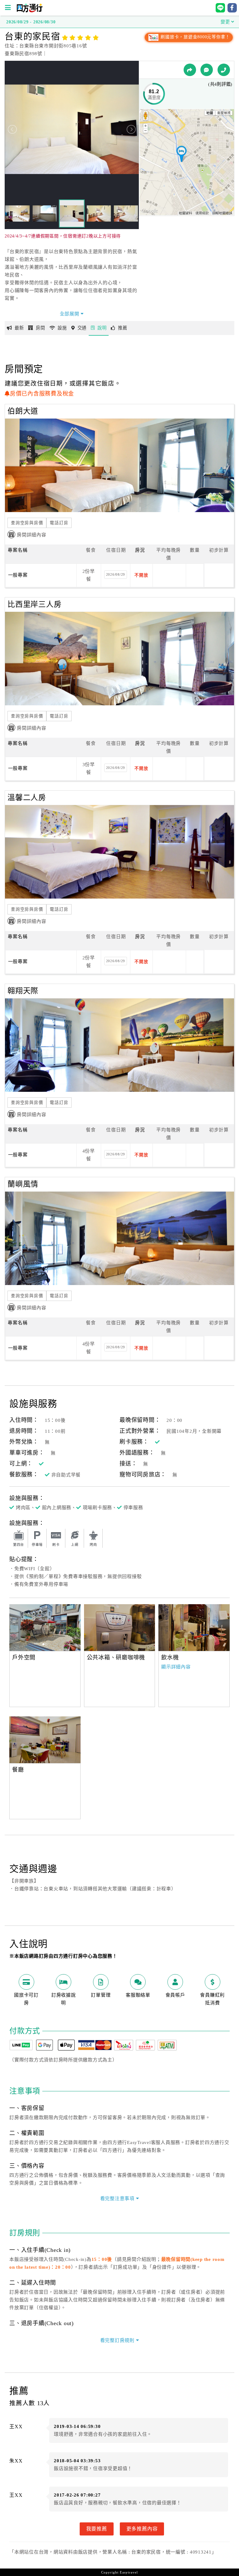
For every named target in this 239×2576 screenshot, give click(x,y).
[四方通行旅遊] (29, 11)
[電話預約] (224, 70)
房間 (40, 328)
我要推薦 (97, 2529)
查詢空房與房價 (27, 523)
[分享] (190, 70)
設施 (62, 328)
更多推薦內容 (142, 2529)
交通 (82, 328)
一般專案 (18, 575)
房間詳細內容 (32, 535)
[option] (45, 1628)
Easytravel (129, 2572)
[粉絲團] (207, 70)
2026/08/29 (116, 574)
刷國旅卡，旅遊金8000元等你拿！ (195, 37)
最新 (19, 328)
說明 (102, 328)
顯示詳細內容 (176, 1667)
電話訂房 (59, 523)
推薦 (123, 328)
